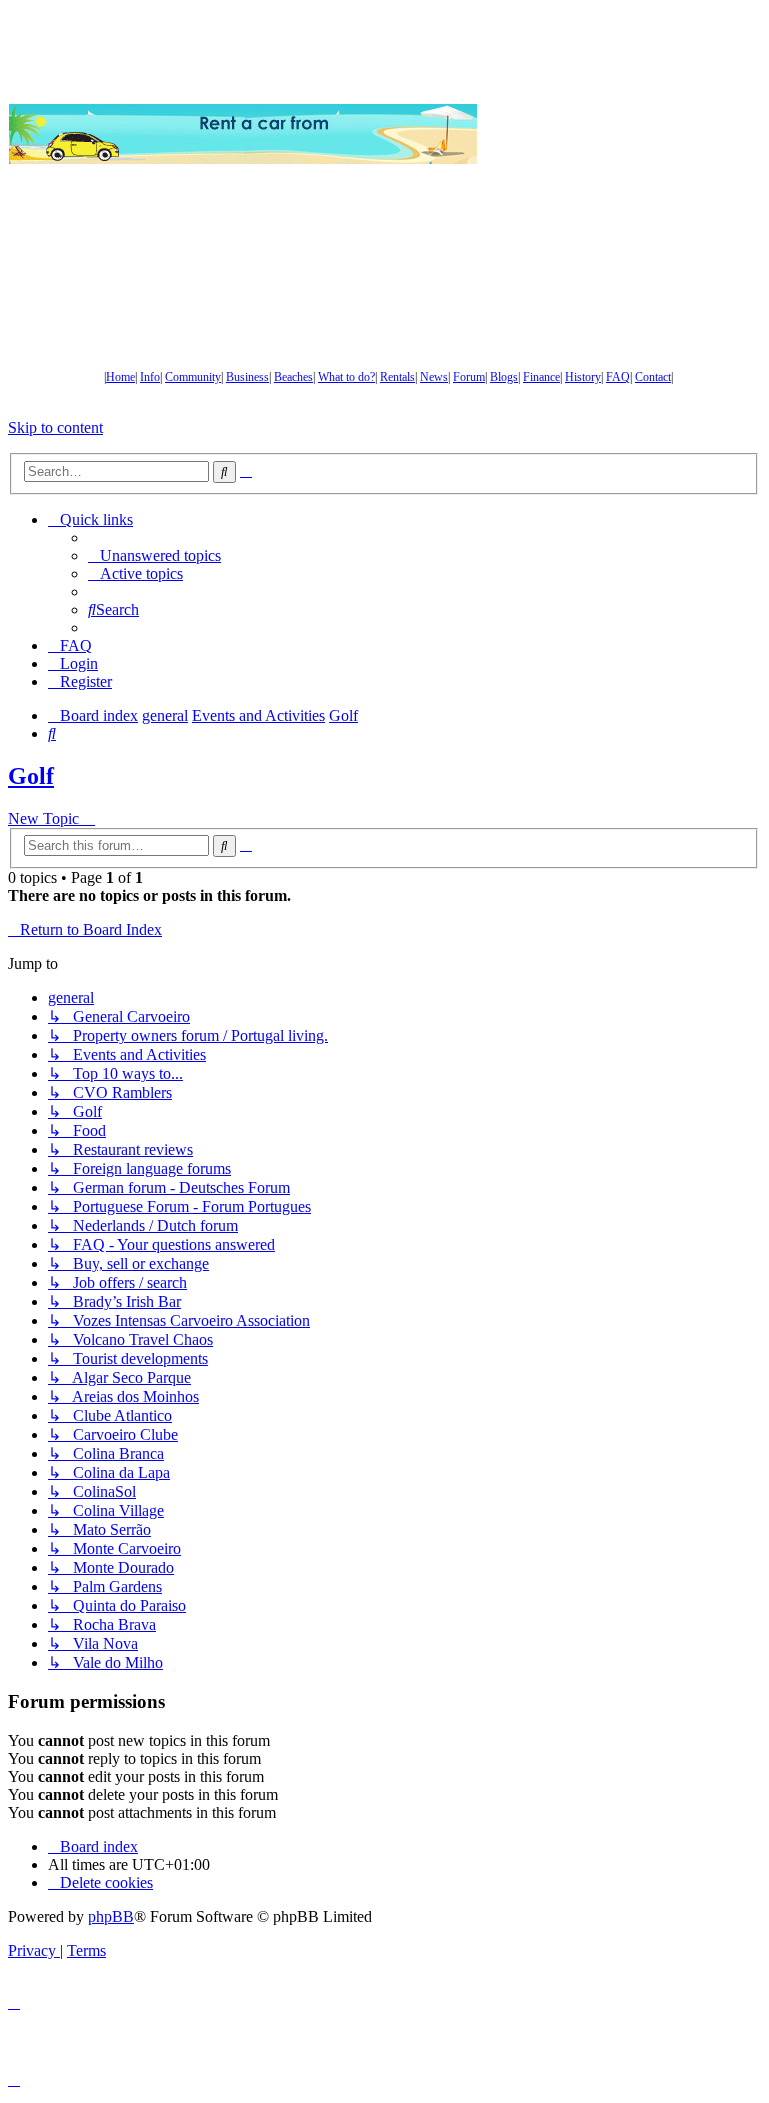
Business (247, 377)
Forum (469, 377)
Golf (31, 776)
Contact (653, 377)
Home (120, 377)
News (434, 377)
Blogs (504, 377)
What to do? (346, 377)
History (583, 377)
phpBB (111, 1916)
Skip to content (55, 427)
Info (150, 377)
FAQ (618, 377)
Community (193, 377)
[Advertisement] (623, 134)
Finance (541, 377)
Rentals (397, 377)
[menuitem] (154, 555)
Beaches (293, 377)
